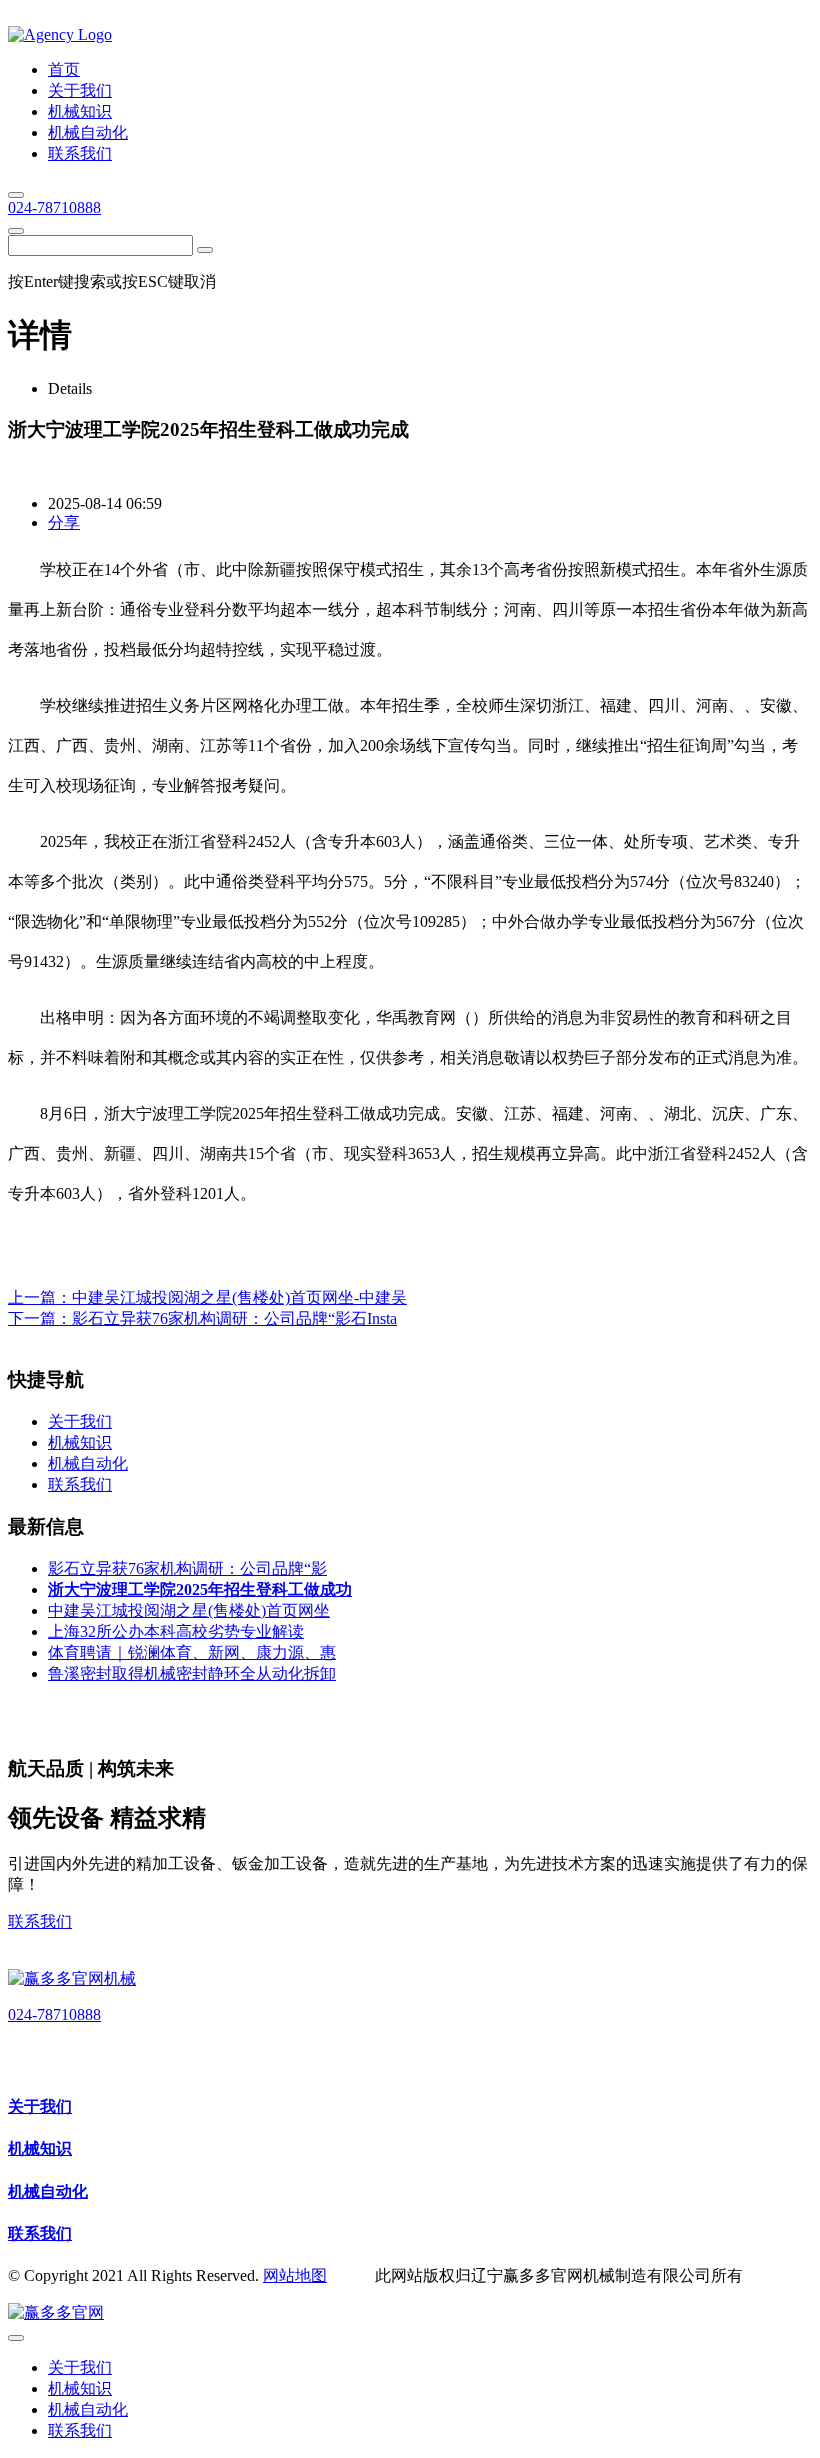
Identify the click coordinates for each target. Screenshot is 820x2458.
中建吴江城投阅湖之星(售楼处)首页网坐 (189, 1610)
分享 (64, 522)
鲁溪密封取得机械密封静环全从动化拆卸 (192, 1673)
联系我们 (40, 1921)
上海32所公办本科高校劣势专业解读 (176, 1631)
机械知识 (40, 2148)
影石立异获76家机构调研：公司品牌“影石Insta (234, 1318)
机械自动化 (48, 2191)
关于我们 (40, 2106)
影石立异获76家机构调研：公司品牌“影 (187, 1568)
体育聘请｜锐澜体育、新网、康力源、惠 (192, 1652)
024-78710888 (54, 207)
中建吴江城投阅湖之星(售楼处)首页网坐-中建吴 (239, 1297)
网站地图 (295, 2275)
